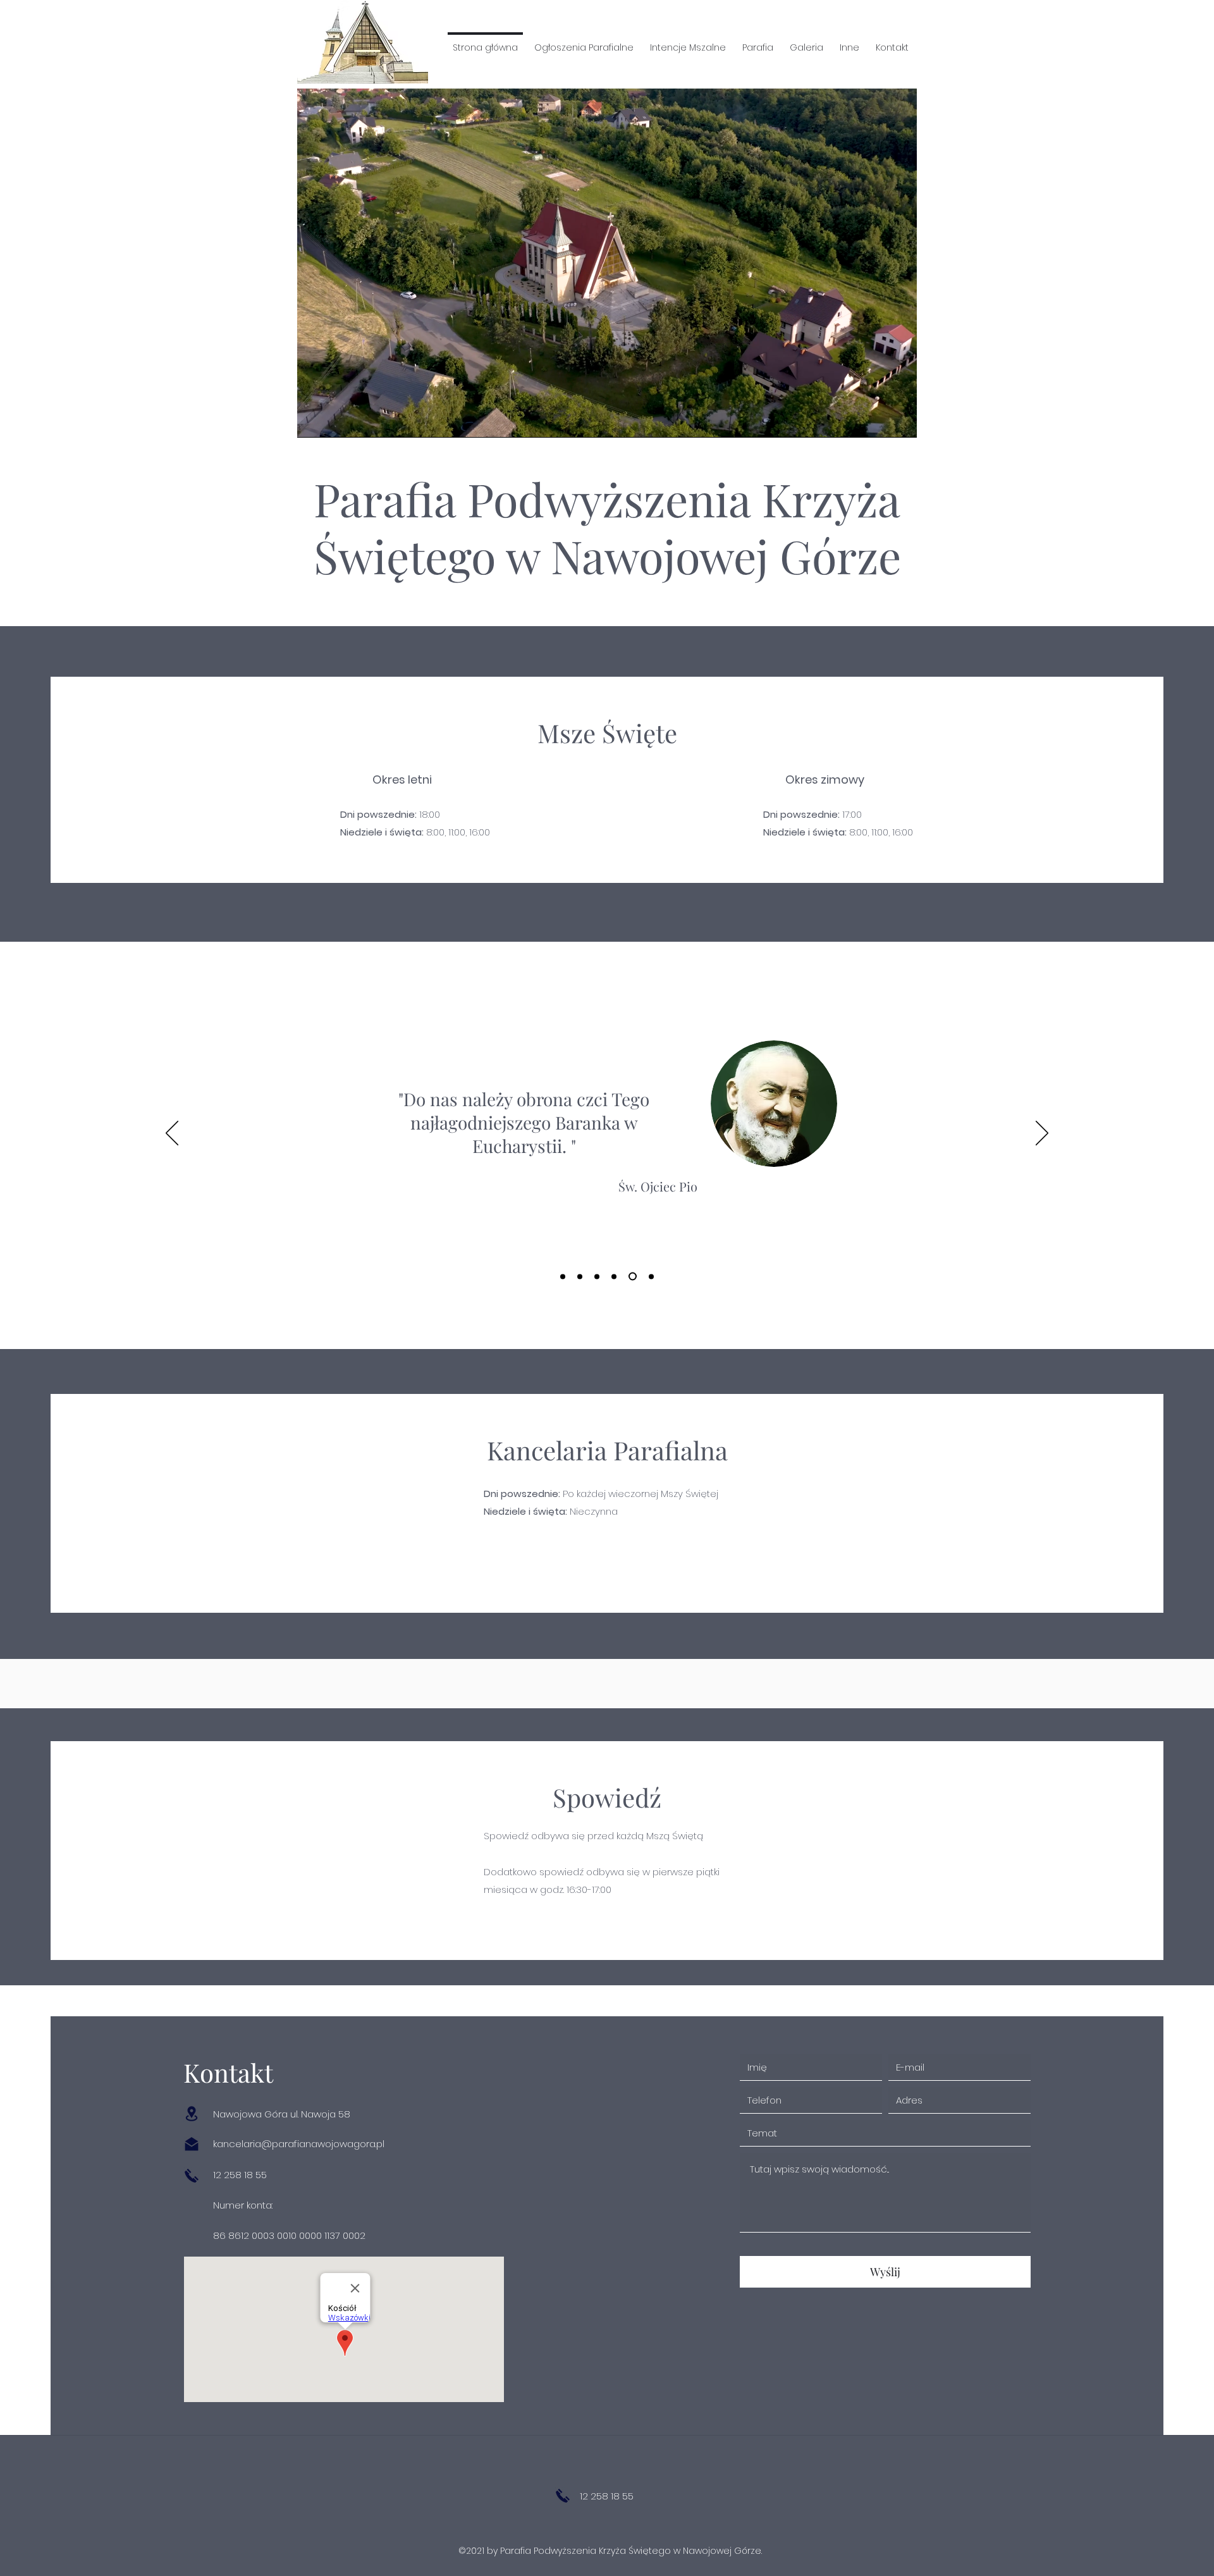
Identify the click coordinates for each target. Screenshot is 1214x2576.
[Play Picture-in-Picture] (878, 421)
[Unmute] (335, 421)
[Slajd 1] (563, 1276)
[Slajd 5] (631, 1276)
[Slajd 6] (650, 1277)
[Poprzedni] (172, 1134)
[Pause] (314, 421)
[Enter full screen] (900, 421)
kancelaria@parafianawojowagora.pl (299, 2144)
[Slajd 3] (597, 1276)
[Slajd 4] (614, 1276)
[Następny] (1042, 1134)
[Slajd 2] (580, 1276)
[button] (584, 42)
